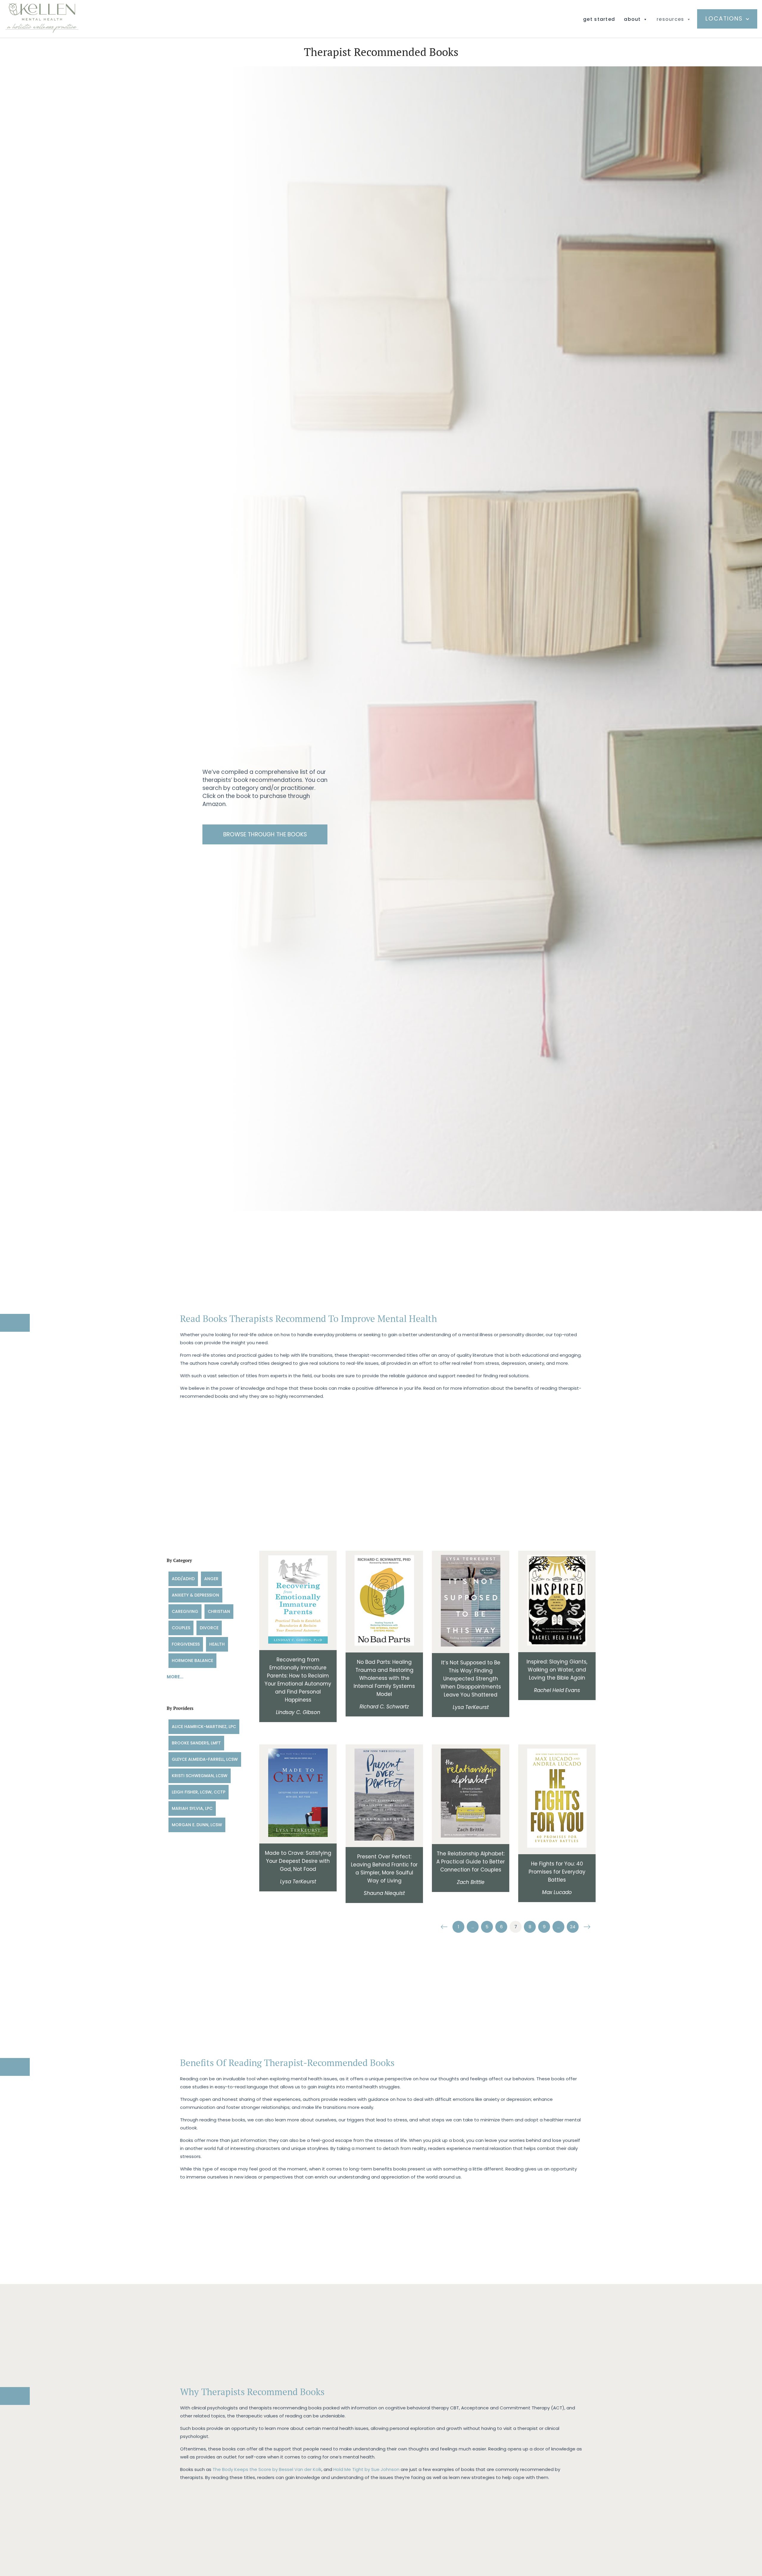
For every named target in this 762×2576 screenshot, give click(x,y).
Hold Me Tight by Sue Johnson (366, 2469)
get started (599, 19)
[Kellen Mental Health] (42, 31)
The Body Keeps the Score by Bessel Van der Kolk (267, 2469)
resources (670, 19)
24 (573, 1927)
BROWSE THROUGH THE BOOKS (265, 834)
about (632, 19)
